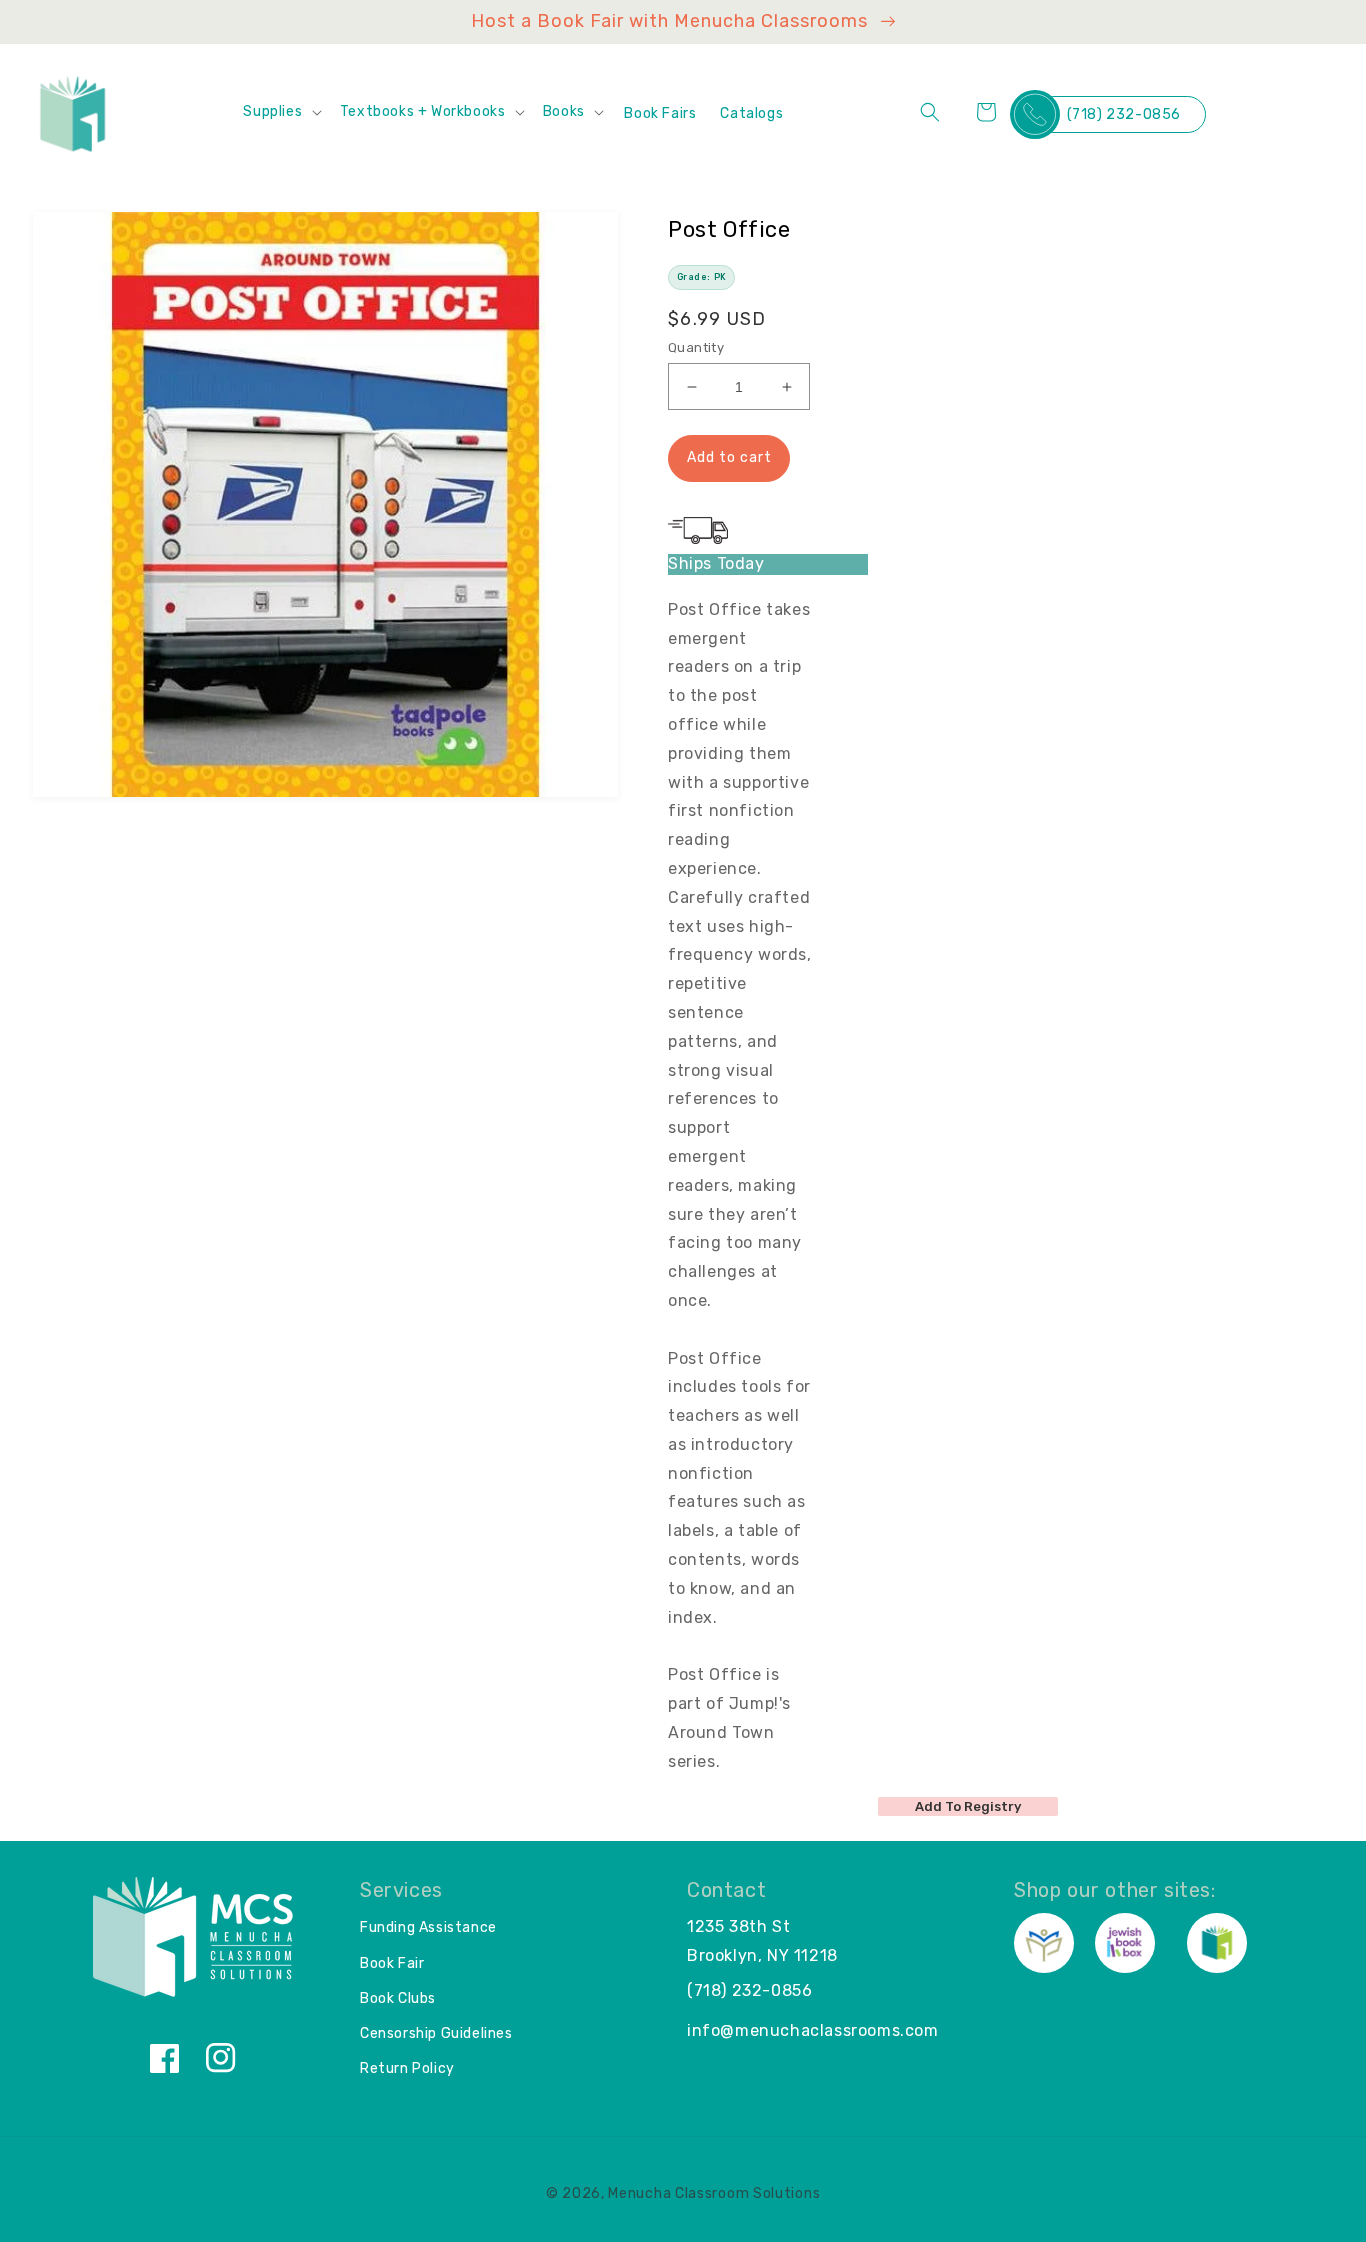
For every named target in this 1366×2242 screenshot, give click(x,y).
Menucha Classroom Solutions (714, 2193)
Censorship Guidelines (436, 2033)
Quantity (696, 347)
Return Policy (407, 2068)
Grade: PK (702, 277)
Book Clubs (398, 1998)
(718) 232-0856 (1124, 114)
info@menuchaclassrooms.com (813, 2030)
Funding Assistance (428, 1927)
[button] (281, 112)
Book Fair (392, 1963)
